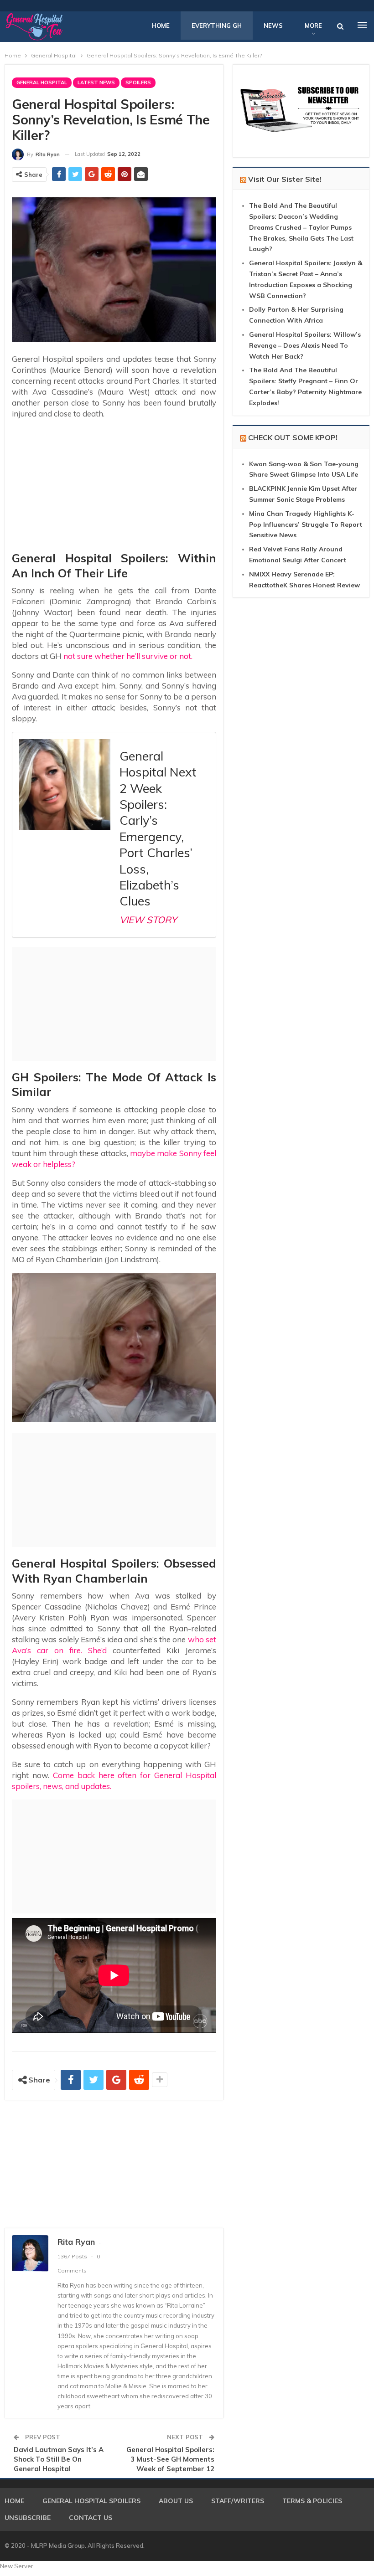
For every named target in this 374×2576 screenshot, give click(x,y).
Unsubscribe (28, 2518)
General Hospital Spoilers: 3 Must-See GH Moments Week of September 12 (170, 2459)
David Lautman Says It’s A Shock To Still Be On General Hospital (59, 2459)
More (313, 26)
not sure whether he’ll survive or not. (127, 656)
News (273, 26)
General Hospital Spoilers (91, 2501)
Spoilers (138, 82)
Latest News (96, 82)
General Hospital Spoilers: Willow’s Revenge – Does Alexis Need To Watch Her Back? (305, 345)
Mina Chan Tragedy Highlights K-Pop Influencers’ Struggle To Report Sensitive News (306, 524)
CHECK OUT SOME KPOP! (293, 437)
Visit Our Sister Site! (285, 179)
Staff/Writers (238, 2501)
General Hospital (42, 82)
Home (161, 26)
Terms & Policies (312, 2501)
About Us (176, 2501)
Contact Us (91, 2518)
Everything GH (217, 26)
